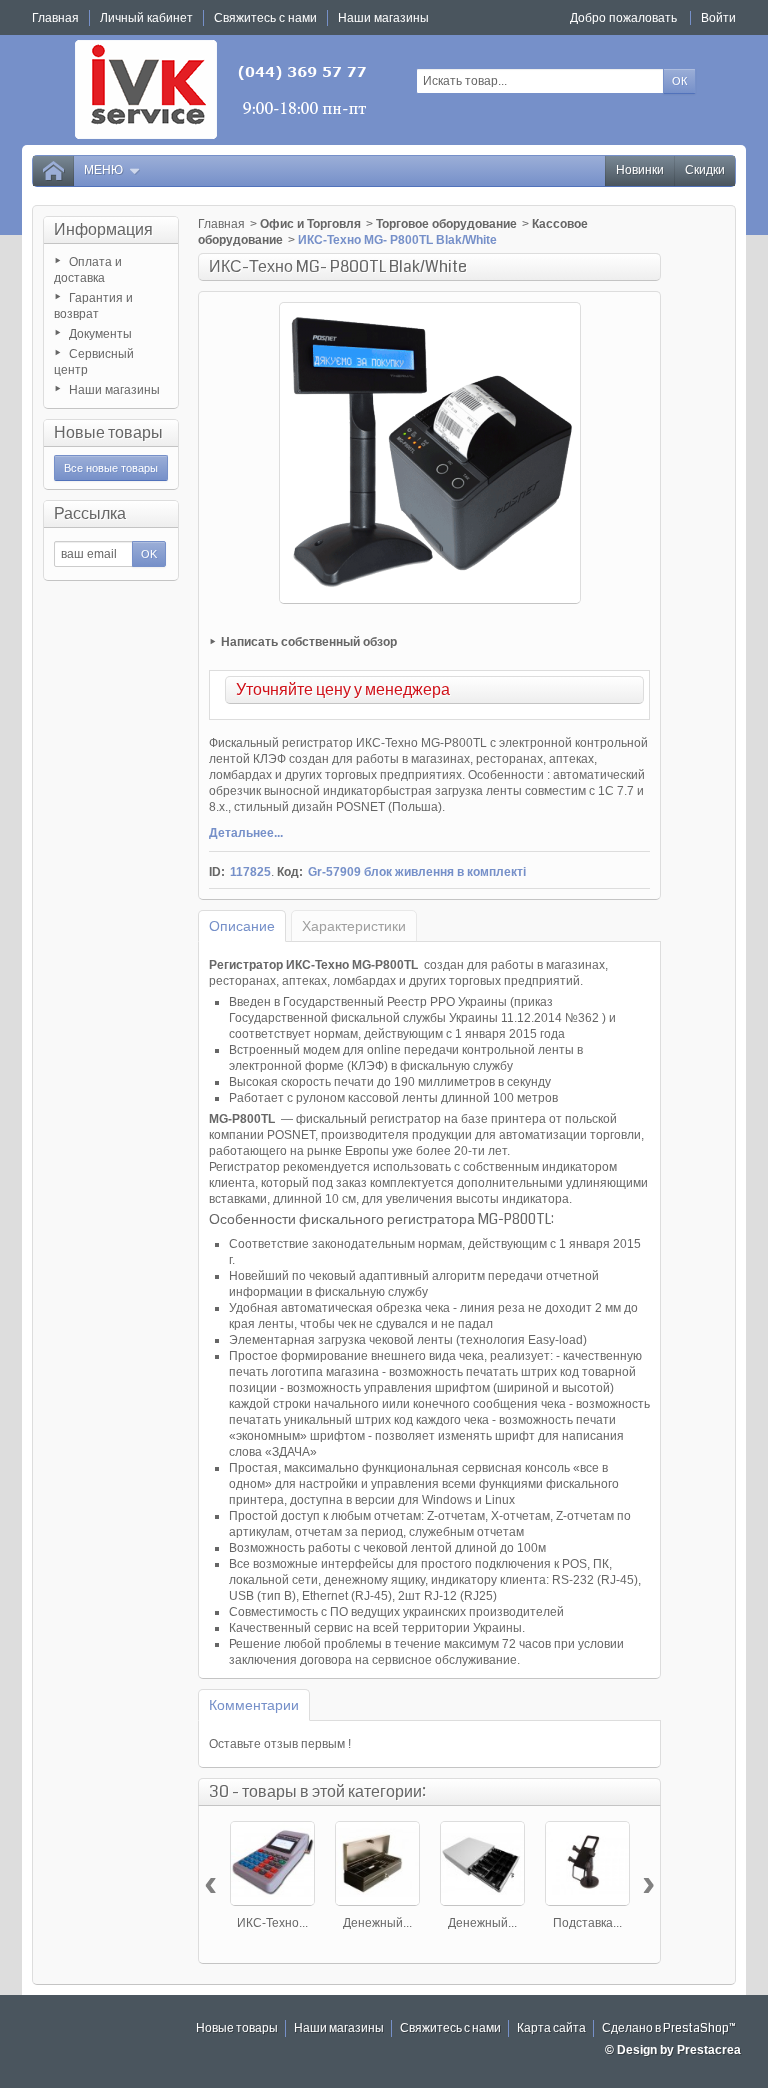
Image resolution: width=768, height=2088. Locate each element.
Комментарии (254, 1705)
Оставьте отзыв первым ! (280, 1744)
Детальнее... (246, 833)
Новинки (640, 170)
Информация (103, 229)
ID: (217, 872)
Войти (718, 18)
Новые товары (108, 432)
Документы (100, 334)
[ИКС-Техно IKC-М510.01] (272, 1863)
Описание (242, 926)
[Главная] (53, 171)
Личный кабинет (146, 18)
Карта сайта (551, 2028)
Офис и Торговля (310, 224)
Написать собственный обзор (309, 642)
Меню (103, 170)
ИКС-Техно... (272, 1923)
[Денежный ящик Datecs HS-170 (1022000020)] (377, 1863)
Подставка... (587, 1923)
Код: (290, 872)
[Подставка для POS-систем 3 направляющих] (587, 1863)
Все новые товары (111, 468)
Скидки (705, 170)
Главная (221, 224)
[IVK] (222, 89)
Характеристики (354, 926)
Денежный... (377, 1923)
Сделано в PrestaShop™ (669, 2028)
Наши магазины (114, 390)
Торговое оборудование (446, 224)
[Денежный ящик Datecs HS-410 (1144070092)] (482, 1863)
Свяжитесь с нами (450, 2028)
